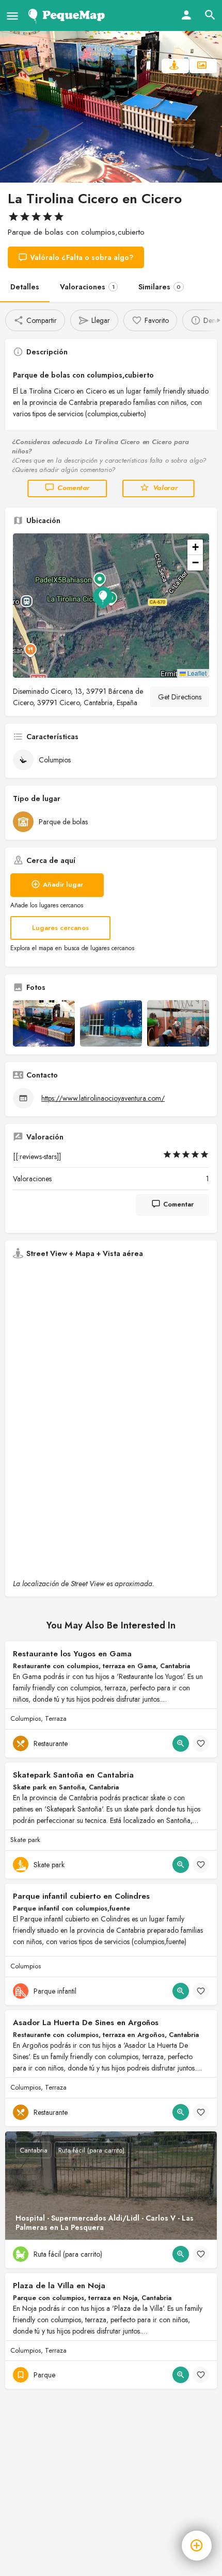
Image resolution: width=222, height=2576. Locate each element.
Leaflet (196, 673)
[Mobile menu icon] (12, 16)
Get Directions (180, 697)
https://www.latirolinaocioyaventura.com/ (103, 1098)
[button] (111, 606)
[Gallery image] (44, 1023)
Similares (160, 287)
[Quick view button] (181, 1743)
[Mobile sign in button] (186, 15)
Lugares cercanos (60, 928)
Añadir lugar (63, 884)
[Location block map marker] (103, 597)
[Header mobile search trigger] (210, 15)
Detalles (25, 287)
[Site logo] (68, 15)
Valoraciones (87, 287)
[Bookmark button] (201, 1743)
